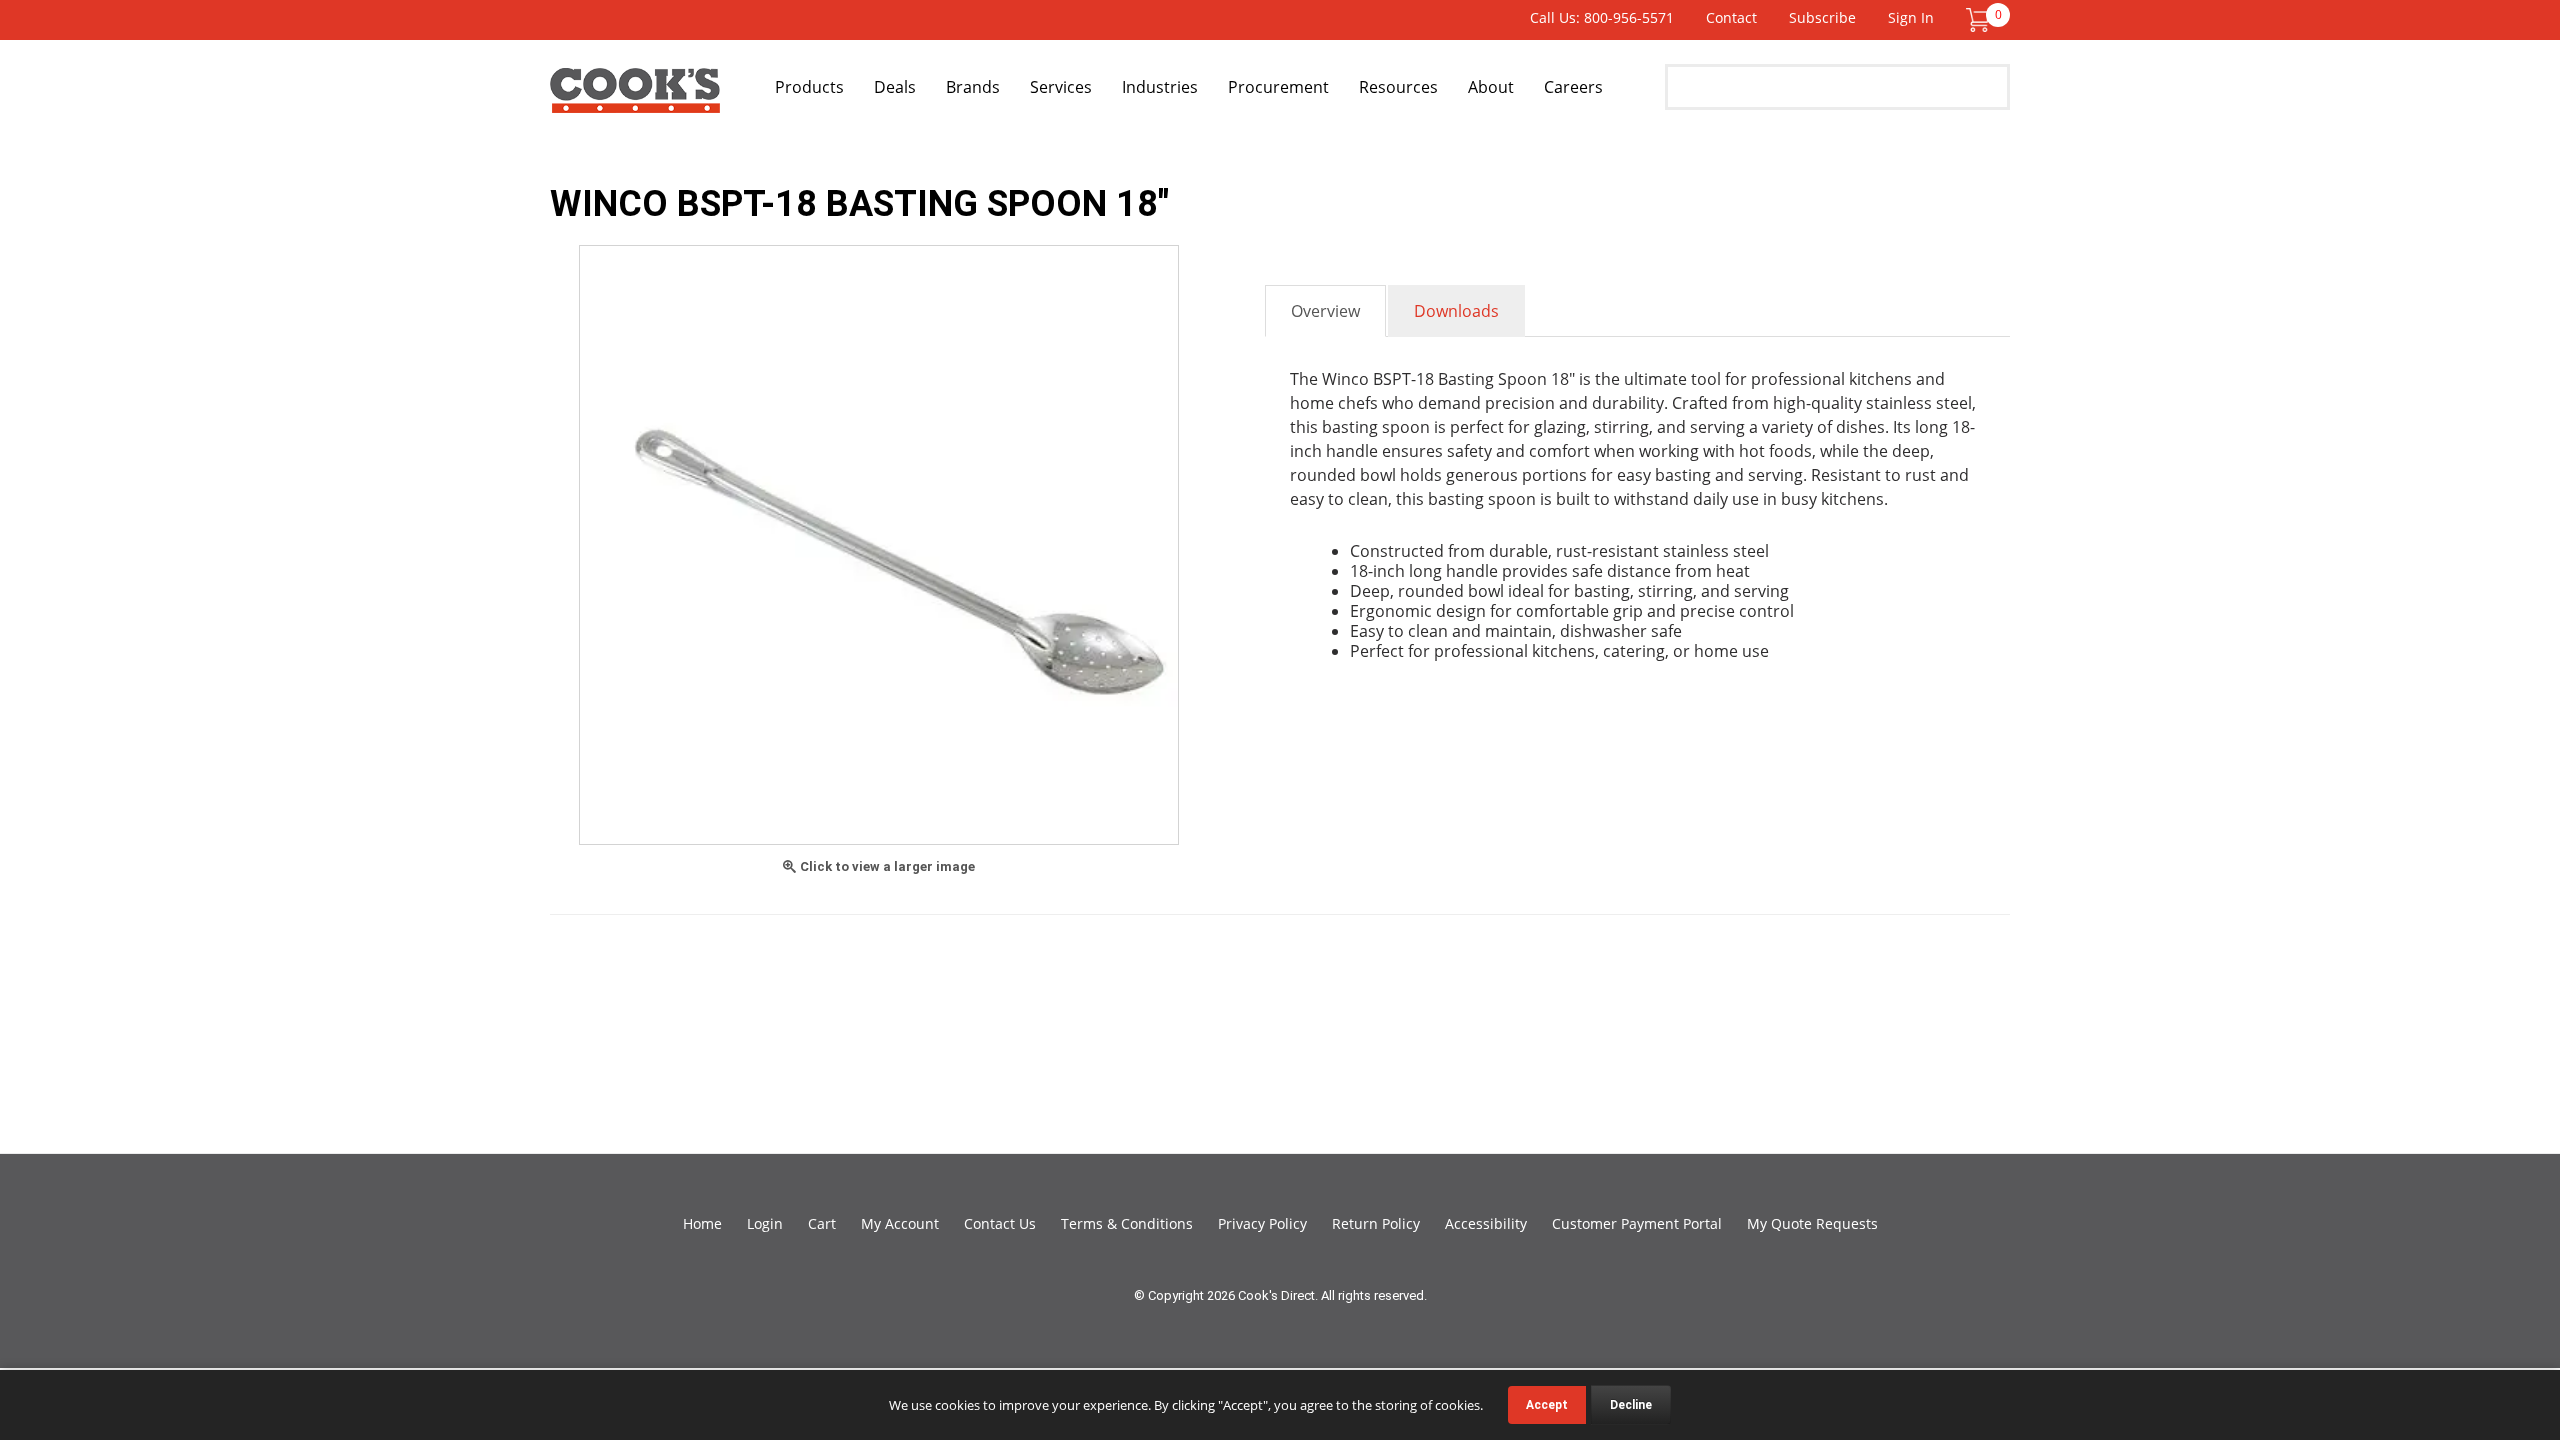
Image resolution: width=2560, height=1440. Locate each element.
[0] (1978, 18)
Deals (895, 87)
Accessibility (1486, 1223)
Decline (1631, 1405)
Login (765, 1223)
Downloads (1456, 311)
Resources (1398, 87)
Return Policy (1376, 1223)
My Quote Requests (1812, 1223)
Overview (1325, 311)
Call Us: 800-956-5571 (1602, 17)
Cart (822, 1223)
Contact (1731, 17)
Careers (1573, 87)
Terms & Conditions (1127, 1223)
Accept (1547, 1405)
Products (809, 87)
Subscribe (1822, 17)
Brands (973, 87)
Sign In (1911, 17)
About (1491, 87)
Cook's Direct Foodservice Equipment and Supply (635, 98)
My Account (900, 1223)
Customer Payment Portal (1637, 1223)
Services (1061, 87)
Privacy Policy (1262, 1223)
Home (702, 1223)
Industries (1160, 87)
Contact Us (1000, 1223)
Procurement (1278, 87)
